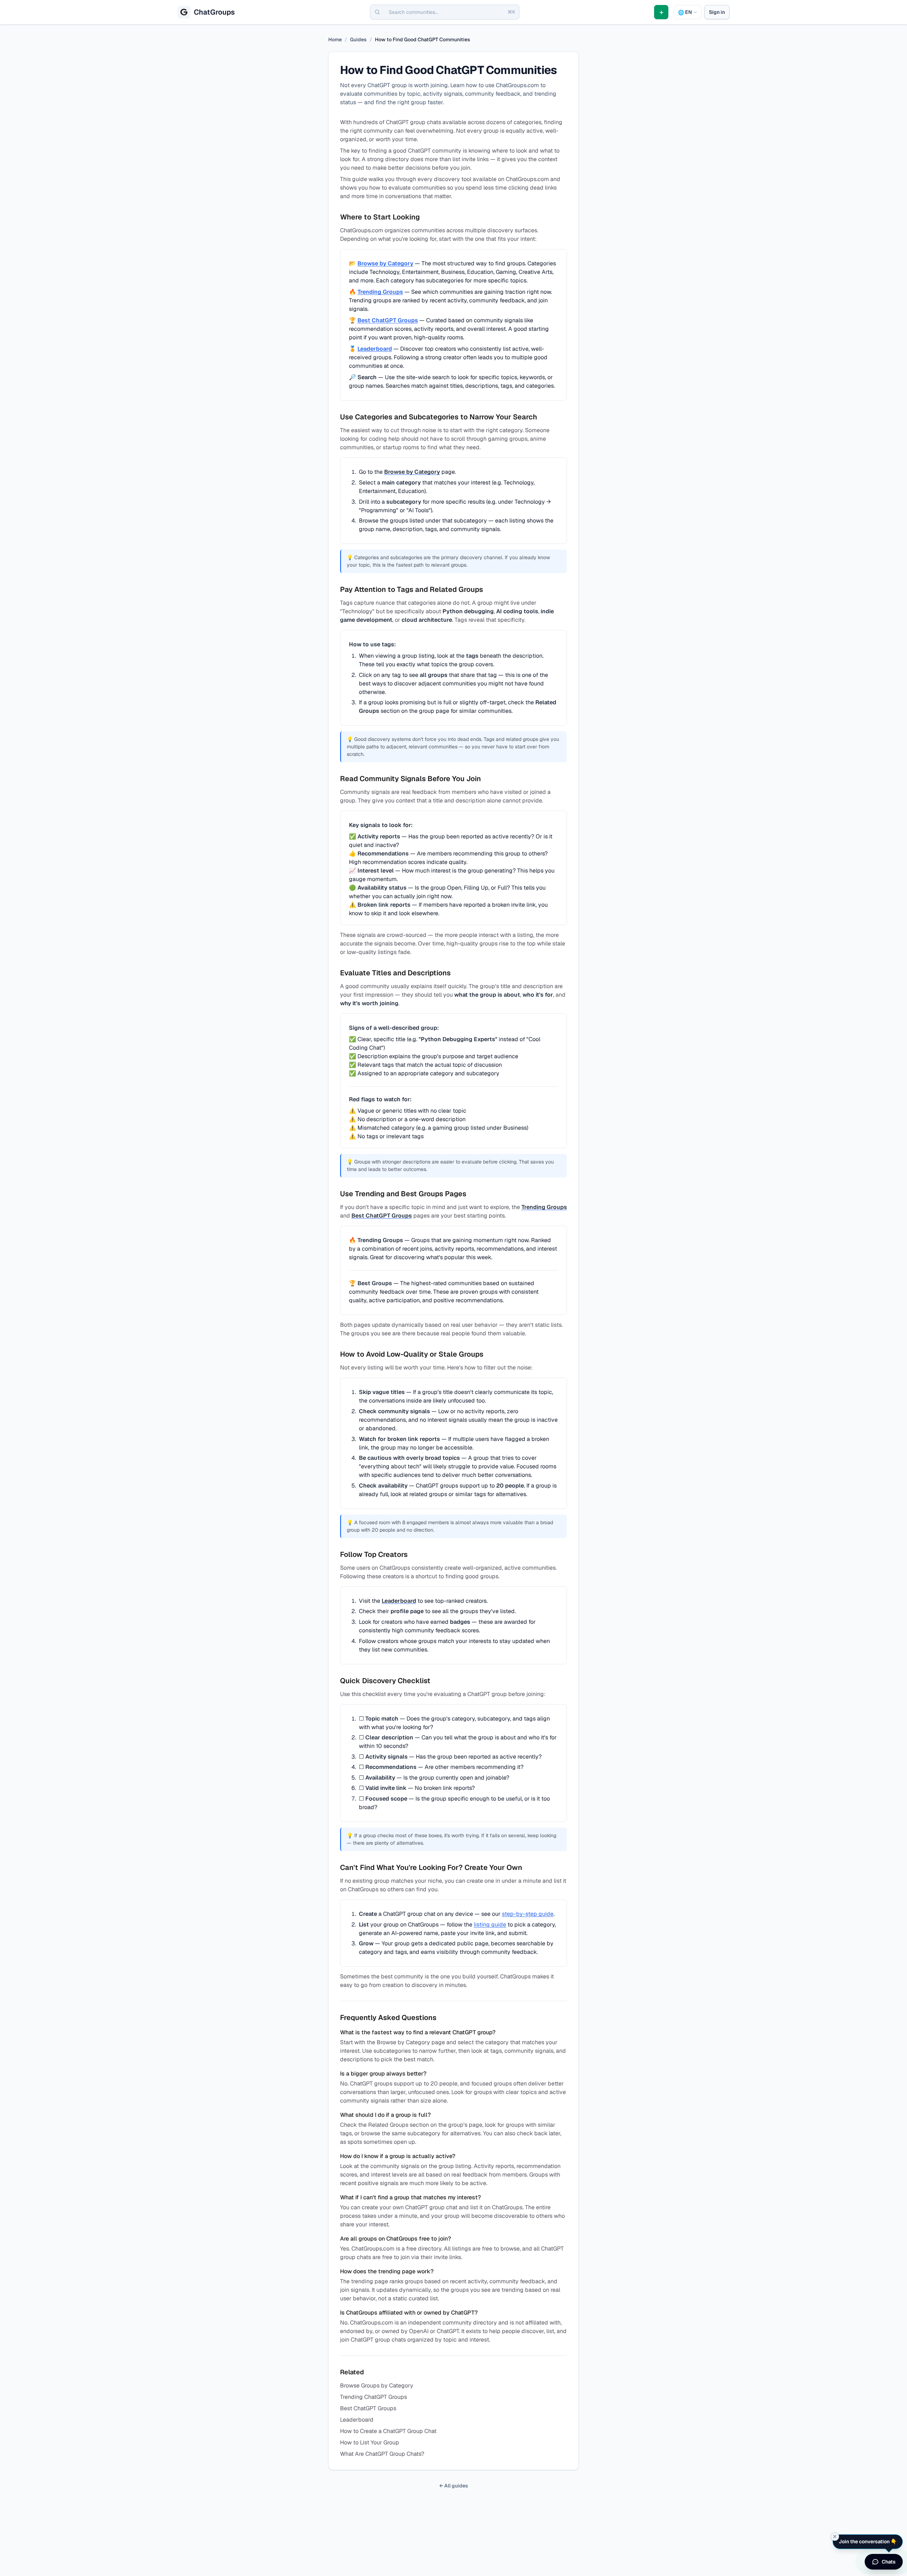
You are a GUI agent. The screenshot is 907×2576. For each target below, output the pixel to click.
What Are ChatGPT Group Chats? (382, 2454)
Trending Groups (380, 292)
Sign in (717, 12)
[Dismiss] (835, 2537)
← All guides (454, 2486)
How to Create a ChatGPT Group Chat (388, 2431)
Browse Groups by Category (377, 2386)
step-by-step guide (528, 1914)
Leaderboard (375, 349)
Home (335, 39)
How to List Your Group (370, 2442)
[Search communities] (377, 12)
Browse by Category (385, 263)
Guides (358, 39)
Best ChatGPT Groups (388, 320)
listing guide (490, 1925)
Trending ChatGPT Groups (373, 2397)
